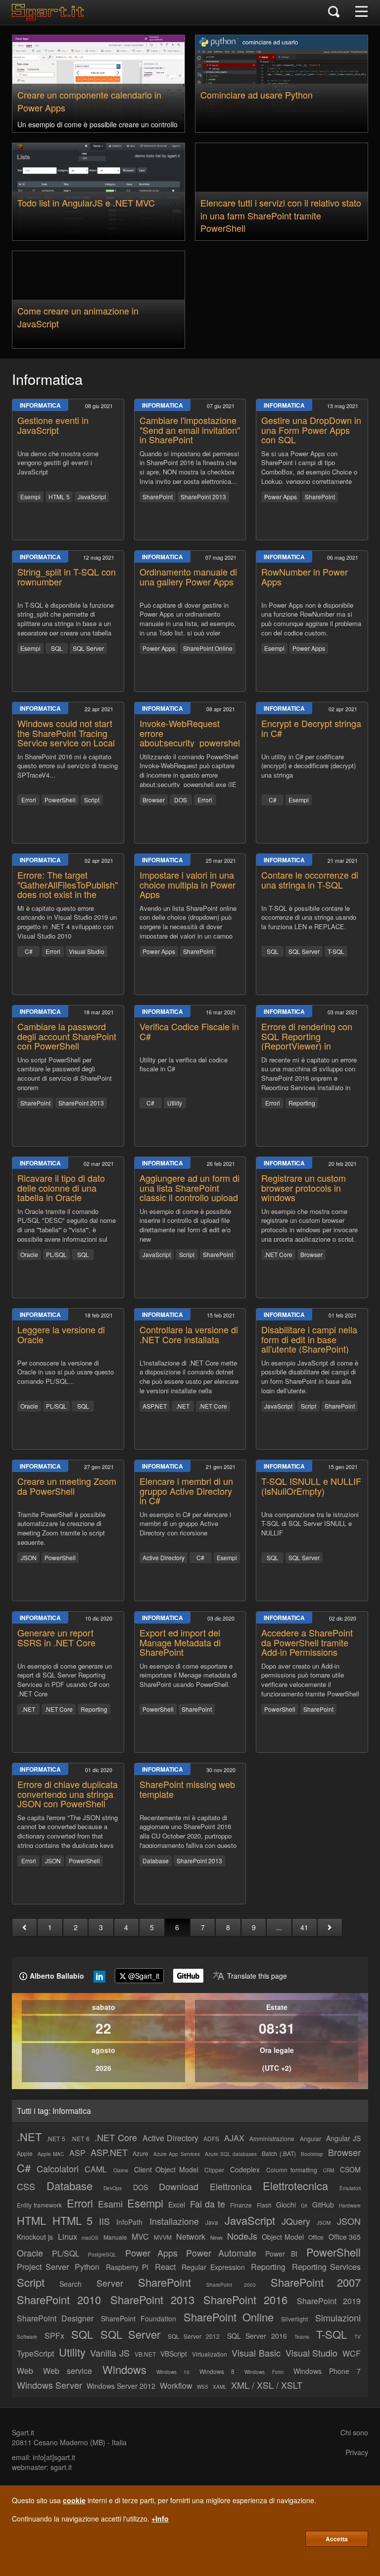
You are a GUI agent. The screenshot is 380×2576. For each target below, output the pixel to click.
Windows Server (49, 2385)
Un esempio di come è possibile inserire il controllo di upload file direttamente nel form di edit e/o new (185, 1224)
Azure (141, 2153)
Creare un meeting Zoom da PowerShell (67, 1486)
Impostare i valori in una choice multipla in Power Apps (188, 885)
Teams (302, 2337)
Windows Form (264, 2372)
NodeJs (242, 2236)
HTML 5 (59, 497)
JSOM (324, 2223)
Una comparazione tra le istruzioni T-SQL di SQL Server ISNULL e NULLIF (310, 1524)
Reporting (302, 1103)
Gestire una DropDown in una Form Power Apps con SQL (311, 430)
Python (87, 2267)
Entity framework (39, 2205)
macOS (90, 2238)
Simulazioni (338, 2317)
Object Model (283, 2237)
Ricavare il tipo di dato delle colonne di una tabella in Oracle (61, 1188)
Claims (121, 2170)
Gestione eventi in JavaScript (53, 425)
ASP (77, 2153)
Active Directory (164, 1557)
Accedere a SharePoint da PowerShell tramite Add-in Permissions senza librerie (307, 1647)
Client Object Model (166, 2169)
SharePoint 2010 (59, 2299)
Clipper (214, 2170)
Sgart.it (23, 2432)
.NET (183, 1406)
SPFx (54, 2336)
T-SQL (336, 951)
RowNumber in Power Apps (305, 577)
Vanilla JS (110, 2353)
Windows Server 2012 (121, 2386)
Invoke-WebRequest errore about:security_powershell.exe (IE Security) (199, 738)
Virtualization (210, 2354)
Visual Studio (87, 951)
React (165, 2267)
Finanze (241, 2205)
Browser (154, 800)
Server (110, 2283)
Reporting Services (327, 2267)
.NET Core (278, 1254)
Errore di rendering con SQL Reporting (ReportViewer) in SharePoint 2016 (307, 1041)
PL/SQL (56, 1254)
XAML (220, 2387)
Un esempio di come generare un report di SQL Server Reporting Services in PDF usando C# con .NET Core (65, 1679)
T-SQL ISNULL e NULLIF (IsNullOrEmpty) (311, 1486)
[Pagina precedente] (24, 1927)
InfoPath (129, 2222)
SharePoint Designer (55, 2318)
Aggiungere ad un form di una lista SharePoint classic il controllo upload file (190, 1192)
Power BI (282, 2254)
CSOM (350, 2169)
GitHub (323, 2205)
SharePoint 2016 (245, 2299)
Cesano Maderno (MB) (70, 2442)
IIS (104, 2221)
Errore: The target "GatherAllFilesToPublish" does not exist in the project (68, 889)
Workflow (176, 2386)
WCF (352, 2353)
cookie (74, 2500)
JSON (29, 1557)
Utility (175, 1103)
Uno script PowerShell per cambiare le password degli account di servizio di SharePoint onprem (65, 1073)
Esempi (30, 497)
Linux (68, 2236)
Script (92, 800)
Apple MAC (51, 2154)
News (216, 2238)
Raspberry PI (127, 2267)
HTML (31, 2220)
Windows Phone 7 (327, 2371)
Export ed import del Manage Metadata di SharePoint (180, 1642)
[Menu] (361, 12)
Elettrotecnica (295, 2185)
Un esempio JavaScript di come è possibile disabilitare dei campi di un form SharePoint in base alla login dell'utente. (310, 1376)
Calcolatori (58, 2168)
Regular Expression (213, 2267)
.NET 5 (56, 2138)
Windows (124, 2369)
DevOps (113, 2188)
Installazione (174, 2221)
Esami (110, 2204)
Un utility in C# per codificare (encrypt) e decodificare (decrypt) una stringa (309, 766)
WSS (203, 2387)
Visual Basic (256, 2353)
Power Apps (281, 497)
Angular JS (343, 2138)
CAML (96, 2169)
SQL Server (88, 648)
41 (304, 1927)
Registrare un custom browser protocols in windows (304, 1188)
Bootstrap (312, 2154)
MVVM (163, 2237)
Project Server (43, 2267)
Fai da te (208, 2204)
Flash (264, 2205)
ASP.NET (155, 1406)
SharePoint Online (208, 648)
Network (191, 2236)
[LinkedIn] (99, 1979)
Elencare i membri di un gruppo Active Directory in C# (186, 1491)
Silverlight (294, 2319)
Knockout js (35, 2237)
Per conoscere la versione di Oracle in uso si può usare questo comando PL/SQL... (66, 1372)
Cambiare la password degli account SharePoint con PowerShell (67, 1036)
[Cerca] (334, 12)
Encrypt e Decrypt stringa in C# (311, 728)
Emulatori (350, 2188)
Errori (29, 800)
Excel (177, 2205)
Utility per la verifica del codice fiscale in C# (184, 1065)
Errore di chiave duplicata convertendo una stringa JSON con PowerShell (68, 1794)
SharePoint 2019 (329, 2301)
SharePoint (158, 497)
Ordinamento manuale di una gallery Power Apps (188, 577)
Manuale (115, 2237)
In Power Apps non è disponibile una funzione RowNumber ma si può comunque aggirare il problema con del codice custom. (311, 618)
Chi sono (354, 2432)
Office (316, 2237)
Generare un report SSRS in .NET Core (56, 1637)
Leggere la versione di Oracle (61, 1334)
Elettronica (231, 2186)
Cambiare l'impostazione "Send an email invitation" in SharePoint (190, 430)
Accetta (337, 2539)
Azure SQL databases (231, 2154)
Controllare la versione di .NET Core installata (189, 1334)
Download (179, 2186)
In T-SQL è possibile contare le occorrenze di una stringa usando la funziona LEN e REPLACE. (309, 918)
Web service (68, 2371)
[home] (50, 17)
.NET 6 (80, 2138)
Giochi (286, 2205)
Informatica (40, 405)
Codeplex (245, 2169)
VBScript (174, 2354)
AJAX (234, 2138)
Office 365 (345, 2237)
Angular (310, 2138)
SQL (57, 648)
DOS (181, 800)
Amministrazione (272, 2138)
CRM (329, 2170)
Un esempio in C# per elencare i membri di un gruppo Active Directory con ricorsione (185, 1524)
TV (357, 2337)
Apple (25, 2153)
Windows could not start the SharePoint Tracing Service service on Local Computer (66, 738)
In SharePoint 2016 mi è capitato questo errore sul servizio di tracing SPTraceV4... (68, 766)
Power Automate (221, 2253)
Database (156, 1861)
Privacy (357, 2452)
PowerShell (60, 800)
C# (273, 800)
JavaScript (92, 497)
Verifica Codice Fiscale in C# (189, 1031)
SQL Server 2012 (194, 2336)
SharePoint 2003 (231, 2285)
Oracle (29, 1254)
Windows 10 (173, 2372)
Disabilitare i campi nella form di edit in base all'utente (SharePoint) (309, 1339)
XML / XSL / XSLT (267, 2385)
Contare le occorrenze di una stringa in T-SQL (310, 880)
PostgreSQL (102, 2255)
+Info (160, 2519)
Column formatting (292, 2170)
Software (27, 2337)
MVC (140, 2236)
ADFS (211, 2138)
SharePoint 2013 (203, 497)
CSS (26, 2186)
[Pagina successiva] (330, 1927)
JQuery (296, 2221)
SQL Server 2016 (257, 2336)
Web (25, 2371)
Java (212, 2222)
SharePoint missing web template (187, 1789)
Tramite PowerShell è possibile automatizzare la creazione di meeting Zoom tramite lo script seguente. (61, 1527)
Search (71, 2284)
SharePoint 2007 (316, 2282)
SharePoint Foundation (139, 2318)
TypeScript (35, 2353)
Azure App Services (176, 2154)
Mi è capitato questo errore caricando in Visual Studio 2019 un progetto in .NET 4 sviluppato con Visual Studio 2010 (67, 921)
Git (304, 2206)
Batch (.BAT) (279, 2153)
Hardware (350, 2206)
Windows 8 (217, 2371)
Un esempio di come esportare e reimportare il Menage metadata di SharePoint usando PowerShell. (188, 1675)
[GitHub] (188, 1976)
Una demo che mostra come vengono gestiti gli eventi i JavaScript (58, 463)
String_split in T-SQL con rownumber (67, 577)
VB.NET (145, 2354)
